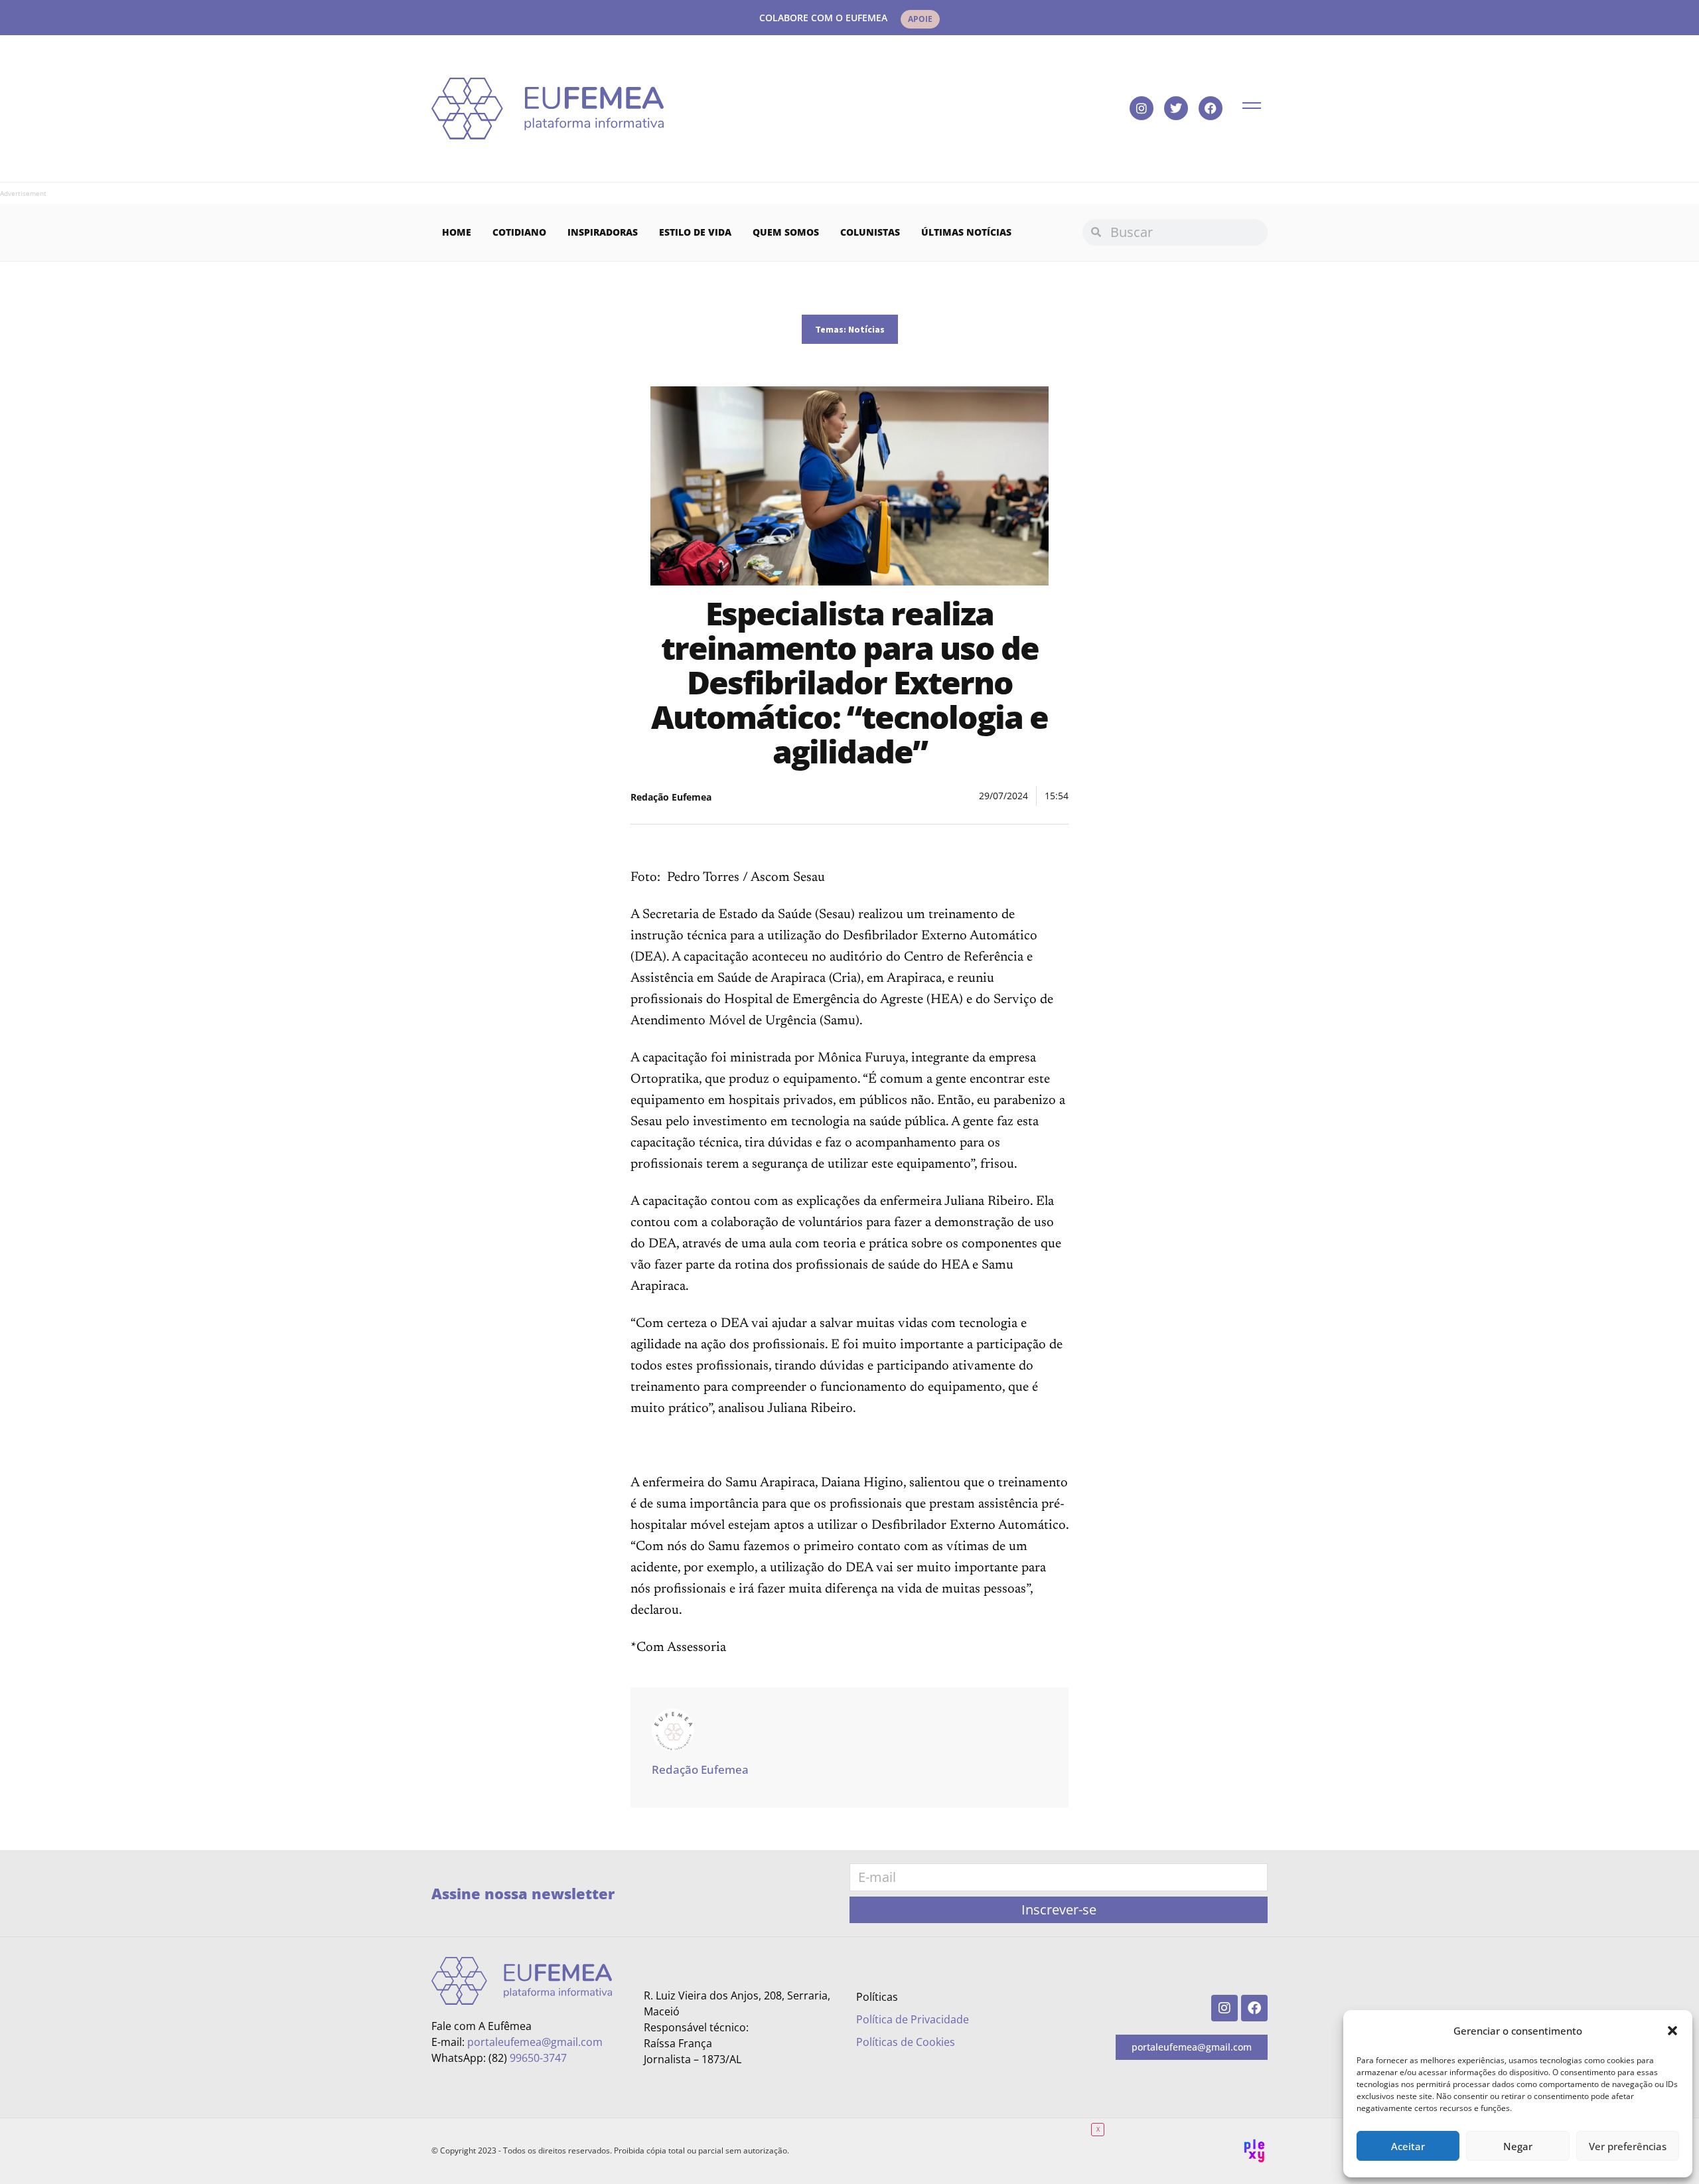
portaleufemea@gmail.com (535, 2042)
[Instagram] (1142, 108)
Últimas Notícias (966, 232)
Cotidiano (519, 232)
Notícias (866, 329)
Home (457, 232)
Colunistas (870, 232)
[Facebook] (1211, 108)
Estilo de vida (695, 232)
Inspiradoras (603, 232)
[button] (1672, 2031)
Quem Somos (786, 232)
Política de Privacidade (913, 2019)
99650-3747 (538, 2058)
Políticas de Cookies (906, 2042)
